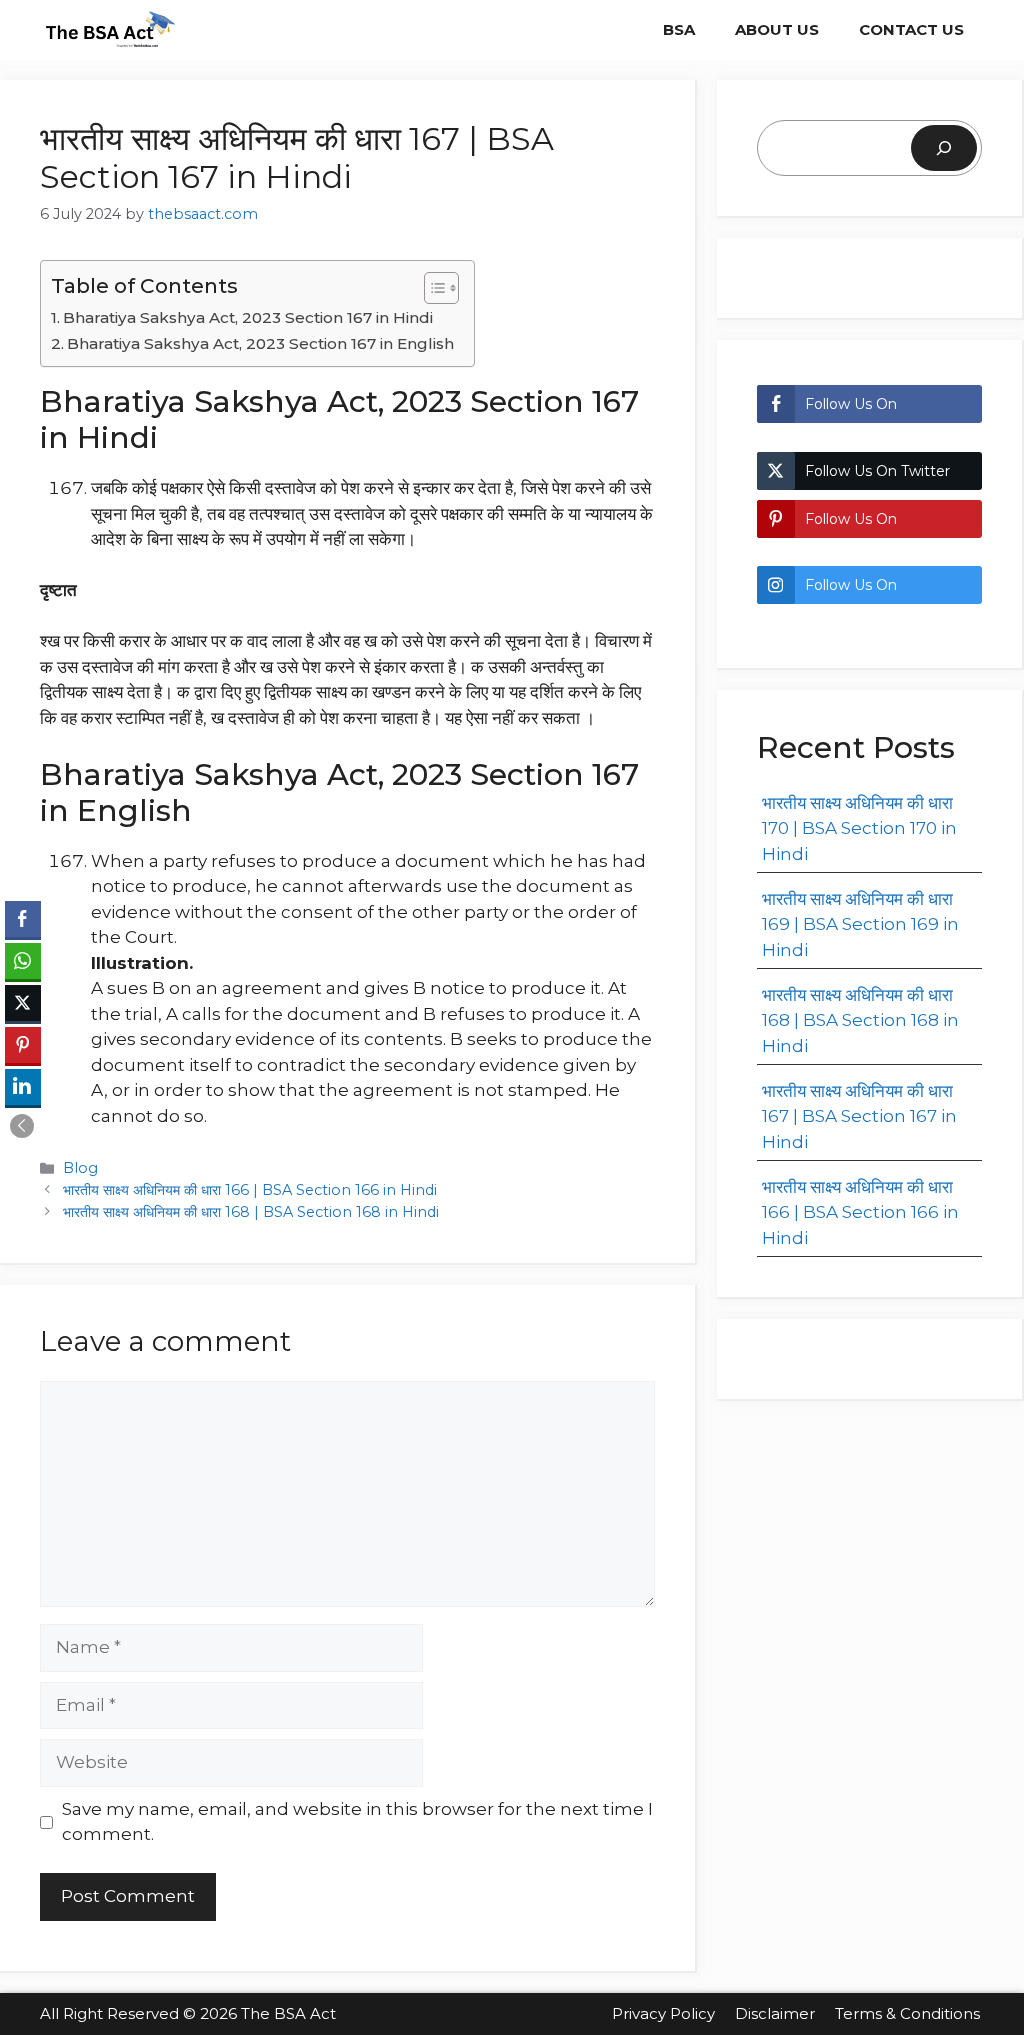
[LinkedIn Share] (23, 1087)
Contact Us (911, 29)
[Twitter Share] (23, 1003)
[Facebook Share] (23, 919)
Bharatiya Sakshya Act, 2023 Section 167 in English (260, 343)
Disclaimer (775, 2013)
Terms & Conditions (909, 2013)
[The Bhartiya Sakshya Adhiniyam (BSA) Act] (109, 30)
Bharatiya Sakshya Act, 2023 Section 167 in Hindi (248, 317)
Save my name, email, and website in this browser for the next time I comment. (357, 1822)
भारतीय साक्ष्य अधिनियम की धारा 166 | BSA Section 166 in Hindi (250, 1190)
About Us (777, 29)
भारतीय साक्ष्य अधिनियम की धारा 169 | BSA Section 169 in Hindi (860, 924)
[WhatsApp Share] (23, 961)
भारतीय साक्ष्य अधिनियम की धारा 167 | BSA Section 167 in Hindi (859, 1116)
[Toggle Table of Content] (431, 288)
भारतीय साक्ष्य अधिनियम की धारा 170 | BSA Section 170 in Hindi (859, 828)
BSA (679, 29)
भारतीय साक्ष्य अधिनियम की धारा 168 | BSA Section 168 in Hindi (251, 1212)
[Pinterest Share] (23, 1045)
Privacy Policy (663, 2013)
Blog (80, 1168)
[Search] (944, 148)
